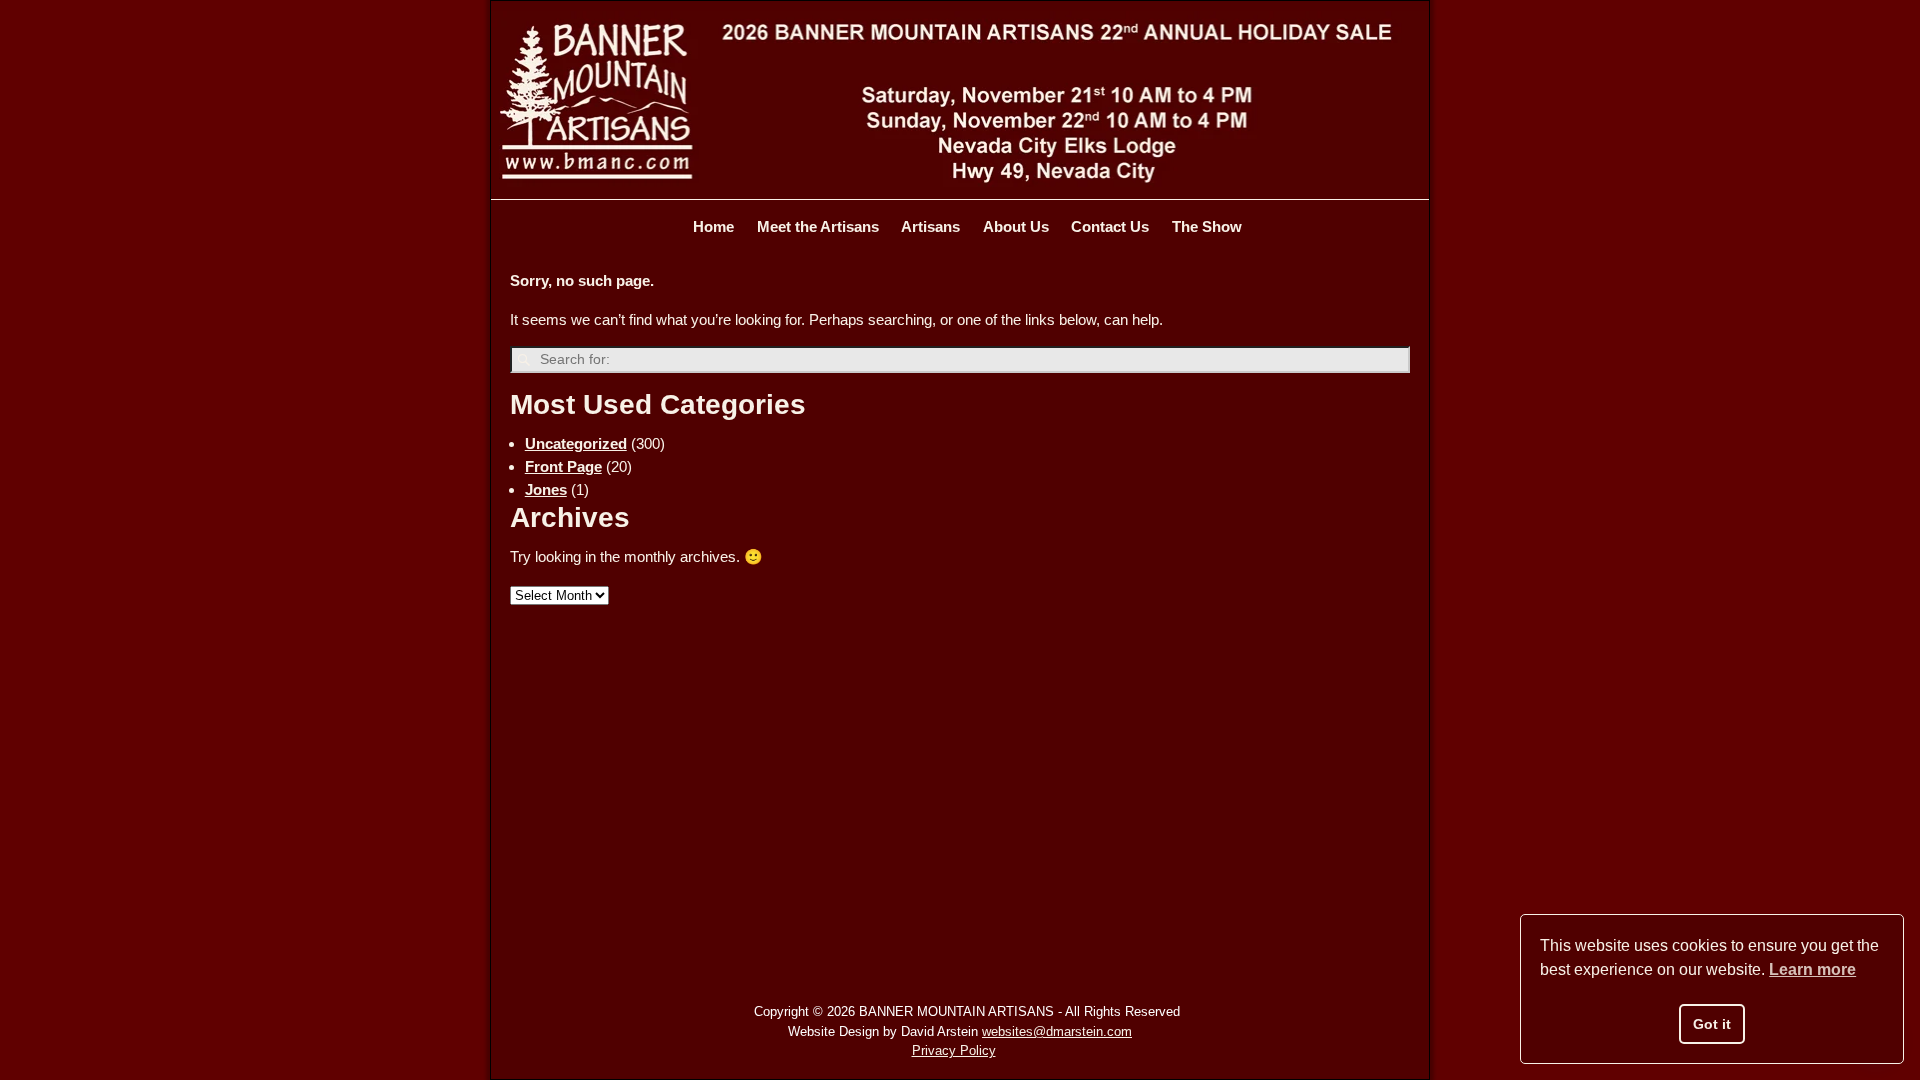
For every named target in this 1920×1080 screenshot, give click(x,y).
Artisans (930, 226)
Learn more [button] (1812, 969)
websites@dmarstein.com (1057, 1031)
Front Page (563, 466)
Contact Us (1110, 226)
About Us (1016, 226)
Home (713, 226)
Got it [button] (1712, 1024)
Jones (546, 489)
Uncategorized (576, 443)
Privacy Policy (954, 1050)
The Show (1207, 226)
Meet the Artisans (818, 226)
